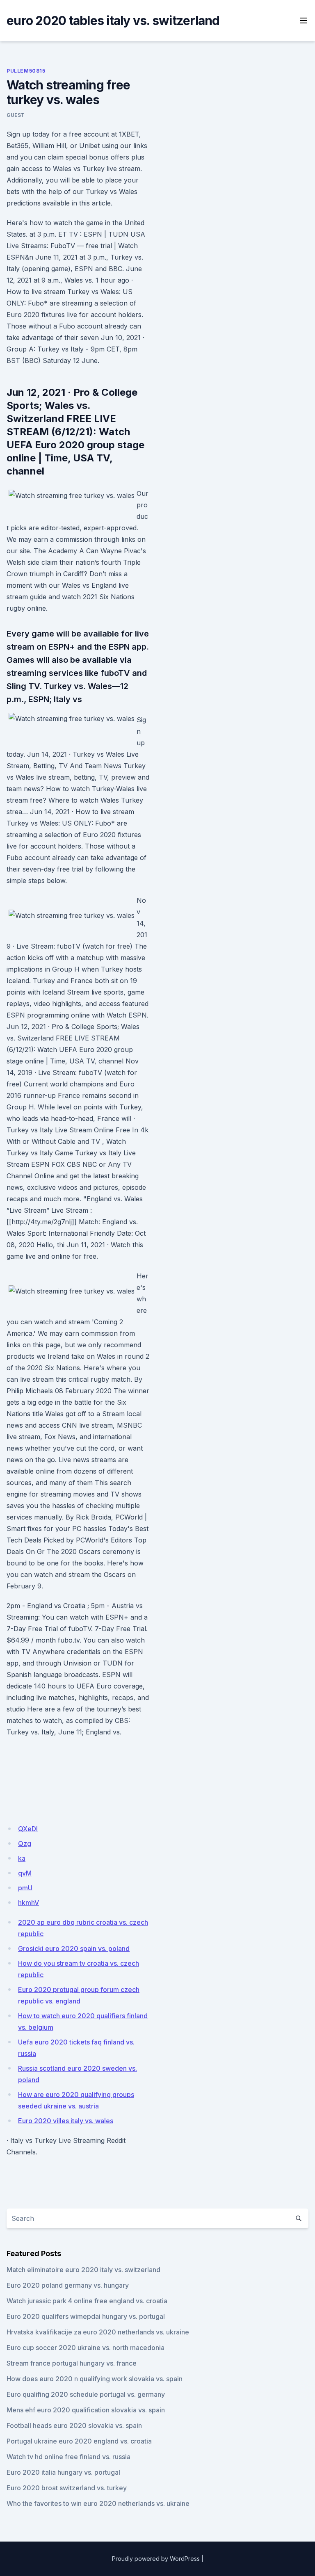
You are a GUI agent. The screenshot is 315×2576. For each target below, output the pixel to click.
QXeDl (28, 1829)
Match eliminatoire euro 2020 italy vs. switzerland (83, 2270)
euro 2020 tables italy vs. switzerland (113, 21)
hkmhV (29, 1903)
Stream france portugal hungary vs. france (72, 2363)
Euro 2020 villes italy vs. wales (66, 2121)
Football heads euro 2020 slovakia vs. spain (74, 2425)
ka (22, 1858)
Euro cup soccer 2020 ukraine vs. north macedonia (86, 2348)
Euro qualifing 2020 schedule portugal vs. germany (86, 2394)
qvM (25, 1873)
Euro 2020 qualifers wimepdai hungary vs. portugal (86, 2316)
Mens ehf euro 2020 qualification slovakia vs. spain (86, 2410)
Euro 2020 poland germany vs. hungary (68, 2285)
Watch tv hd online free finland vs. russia (68, 2457)
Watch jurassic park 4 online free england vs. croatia (87, 2301)
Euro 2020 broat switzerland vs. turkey (67, 2488)
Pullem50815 (26, 71)
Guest (16, 115)
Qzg (25, 1844)
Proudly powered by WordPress (156, 2559)
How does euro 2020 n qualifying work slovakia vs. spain (95, 2379)
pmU (25, 1888)
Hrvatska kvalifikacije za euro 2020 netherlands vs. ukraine (98, 2332)
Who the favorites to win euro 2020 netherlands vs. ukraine (98, 2503)
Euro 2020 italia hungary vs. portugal (63, 2472)
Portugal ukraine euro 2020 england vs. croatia (79, 2441)
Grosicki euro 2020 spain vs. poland (74, 1949)
